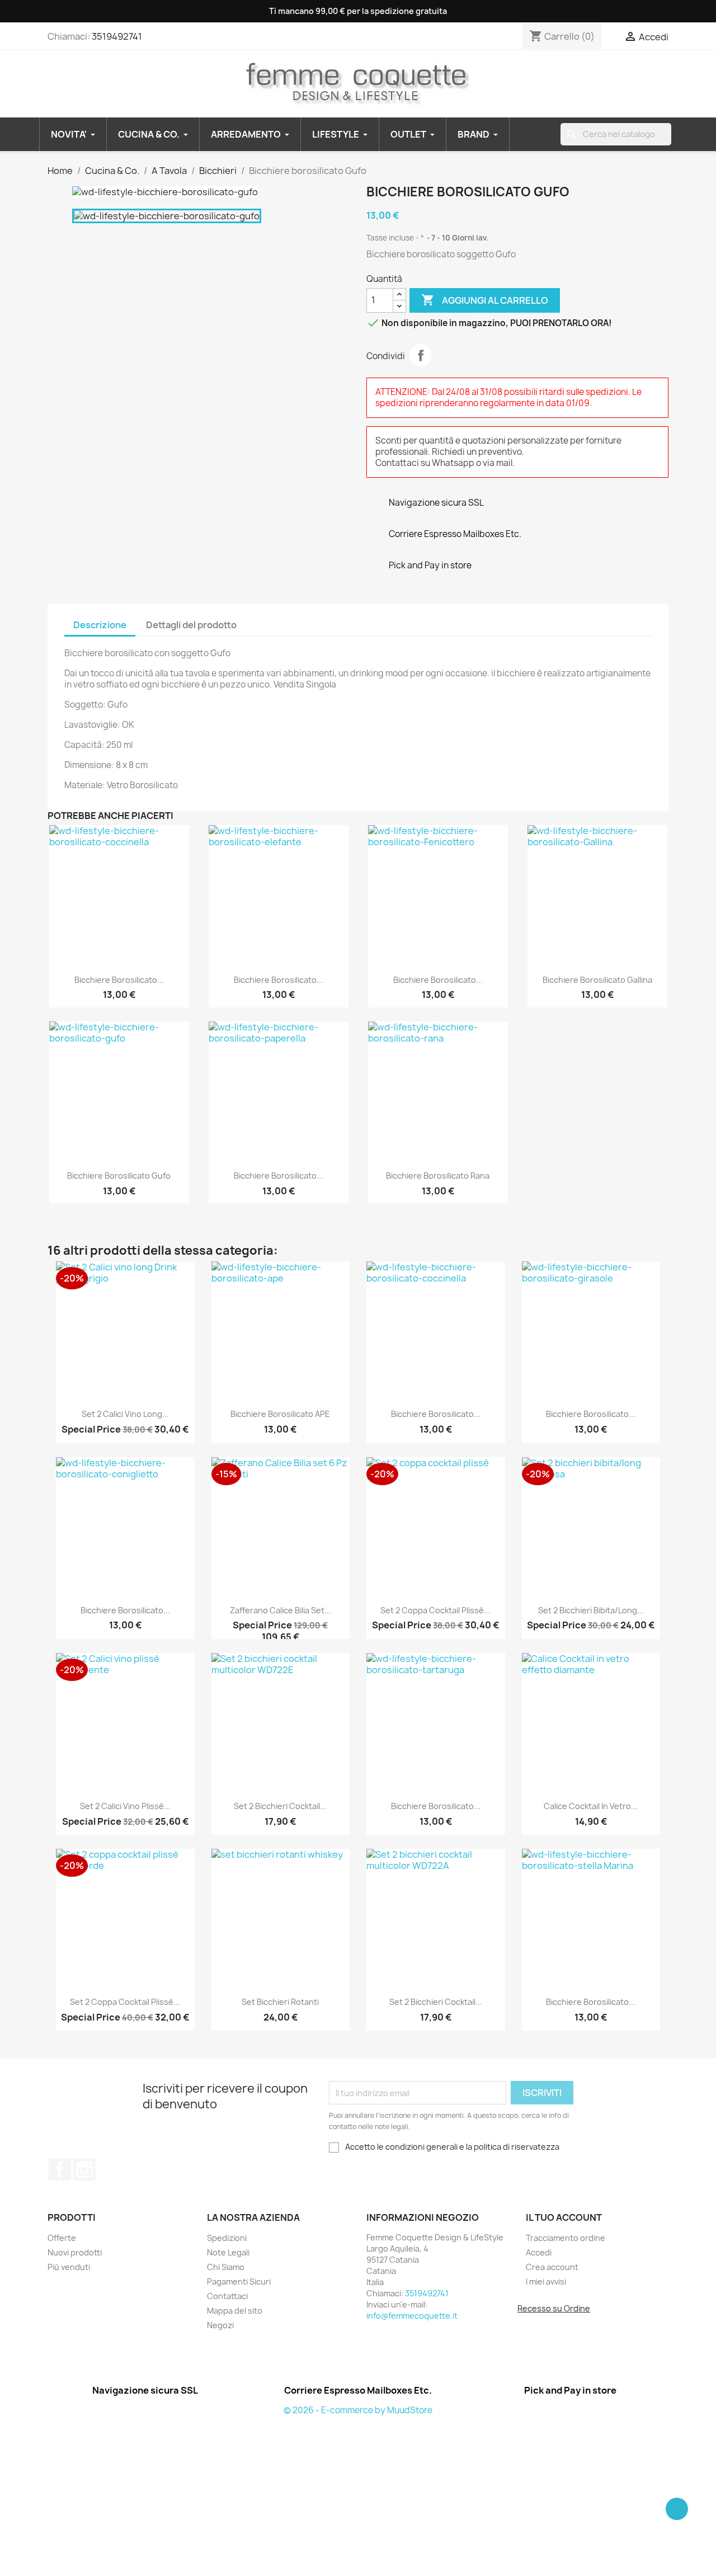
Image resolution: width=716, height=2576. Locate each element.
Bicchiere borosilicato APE (280, 1414)
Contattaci (227, 2296)
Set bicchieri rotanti (280, 2002)
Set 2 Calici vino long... (125, 1414)
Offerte (62, 2238)
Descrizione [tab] (100, 625)
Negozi (220, 2325)
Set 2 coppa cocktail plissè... (435, 1610)
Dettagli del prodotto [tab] (191, 625)
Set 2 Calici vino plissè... (125, 1806)
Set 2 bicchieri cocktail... (280, 1806)
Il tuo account (564, 2217)
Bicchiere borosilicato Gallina (597, 980)
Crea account (552, 2267)
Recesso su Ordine (554, 2308)
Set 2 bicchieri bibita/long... (591, 1610)
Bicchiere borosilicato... (119, 980)
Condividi (421, 355)
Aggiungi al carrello (485, 300)
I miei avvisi (546, 2281)
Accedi (539, 2252)
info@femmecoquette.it (412, 2316)
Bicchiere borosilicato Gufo (119, 1176)
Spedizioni (227, 2238)
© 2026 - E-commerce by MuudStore (358, 2410)
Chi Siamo (226, 2267)
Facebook (60, 2169)
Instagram (84, 2169)
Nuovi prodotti (75, 2252)
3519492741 (117, 36)
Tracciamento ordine (566, 2238)
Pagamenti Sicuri (239, 2281)
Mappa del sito (235, 2311)
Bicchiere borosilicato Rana (438, 1176)
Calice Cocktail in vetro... (591, 1806)
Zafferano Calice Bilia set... (281, 1610)
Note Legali (228, 2252)
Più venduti (69, 2267)
